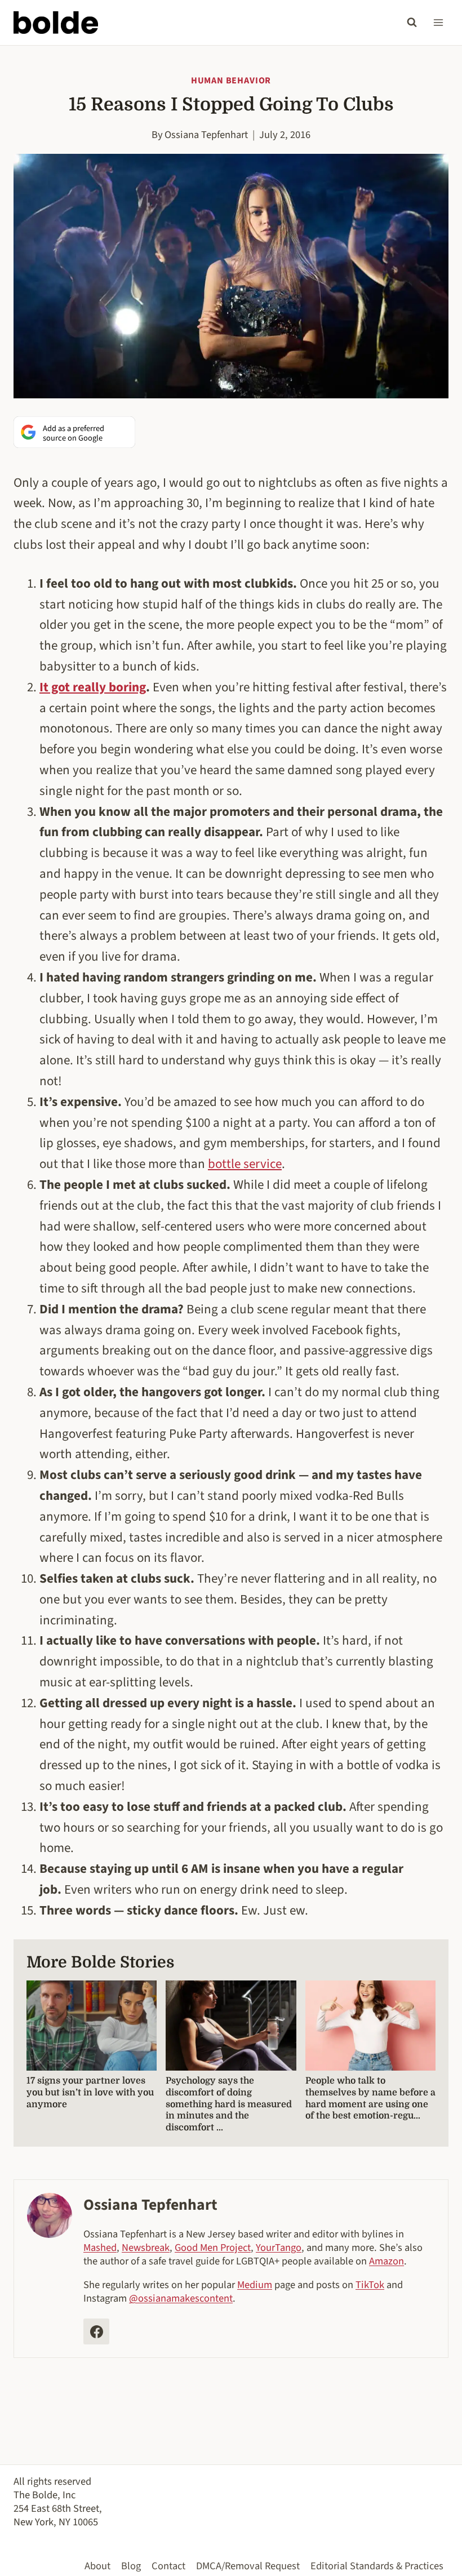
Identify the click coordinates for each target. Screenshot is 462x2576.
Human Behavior (231, 81)
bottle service (245, 1164)
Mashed (100, 2248)
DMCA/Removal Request (248, 2566)
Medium (255, 2285)
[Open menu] (438, 22)
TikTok (370, 2285)
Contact (168, 2566)
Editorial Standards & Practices (377, 2566)
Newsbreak (146, 2248)
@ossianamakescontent (181, 2298)
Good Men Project (213, 2248)
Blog (131, 2566)
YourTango (279, 2248)
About (97, 2566)
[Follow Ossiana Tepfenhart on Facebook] (96, 2331)
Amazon (387, 2261)
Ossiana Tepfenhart (206, 135)
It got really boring (93, 687)
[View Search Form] (412, 23)
